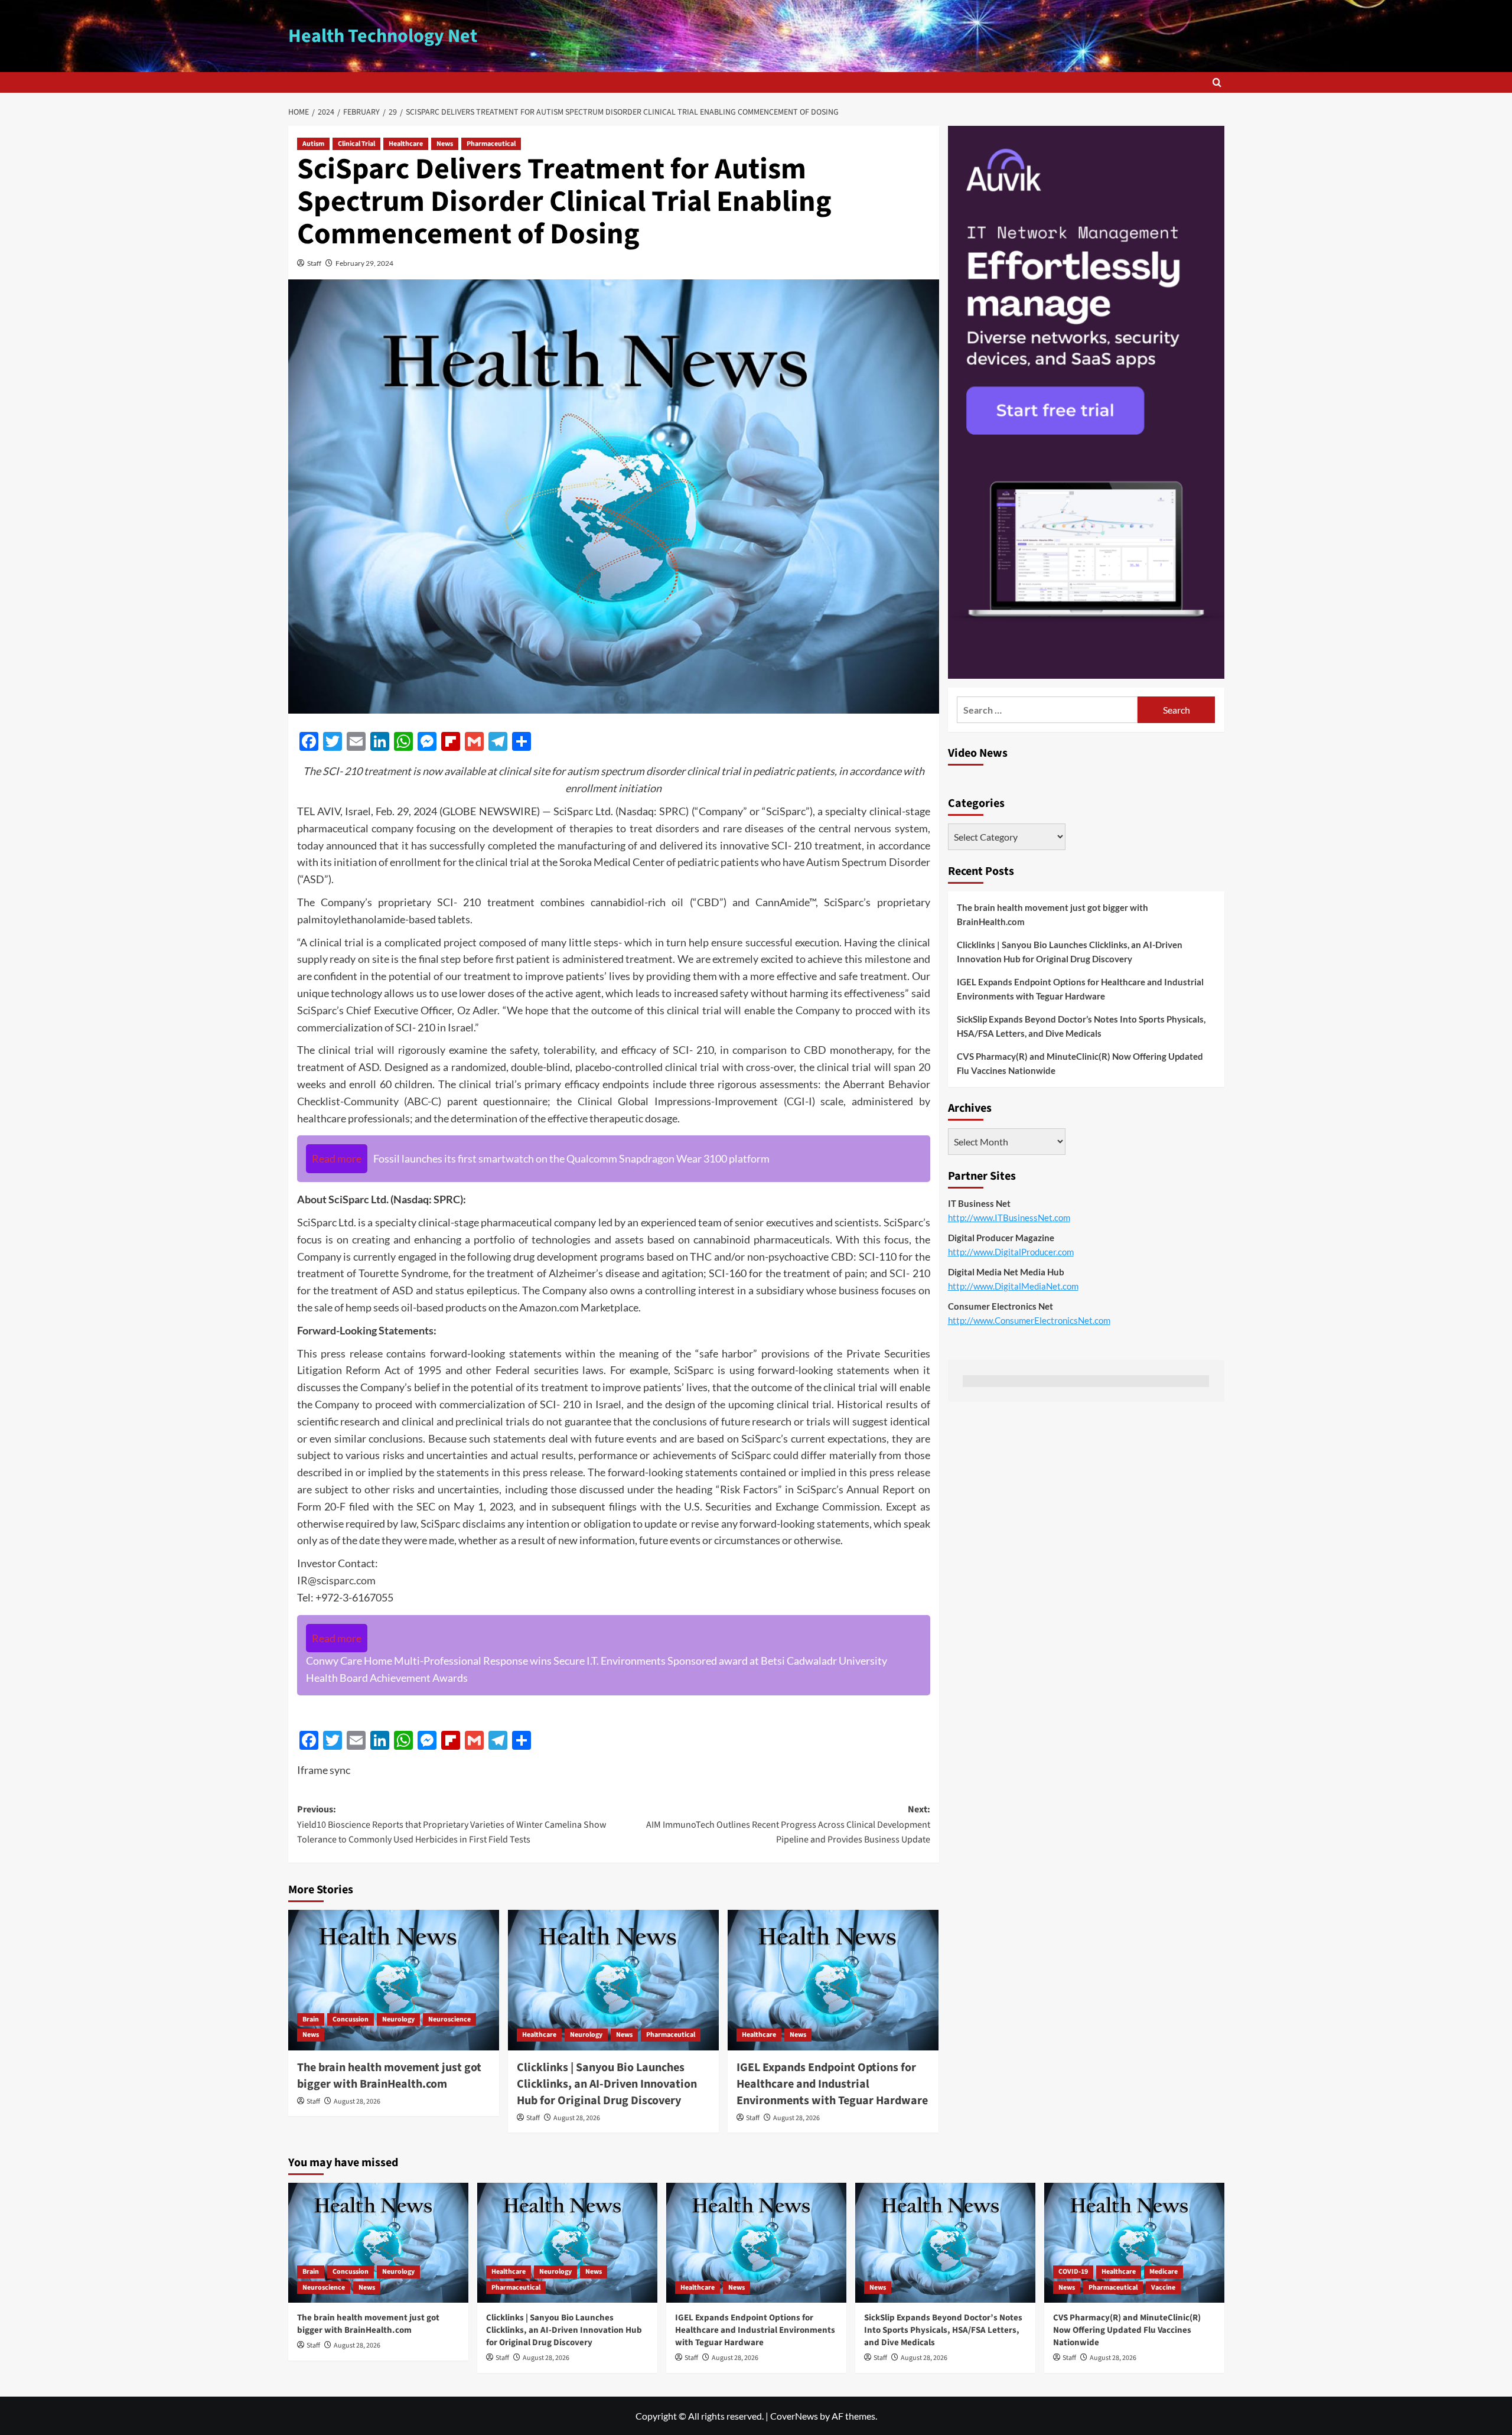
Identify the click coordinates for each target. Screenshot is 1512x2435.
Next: (788, 1824)
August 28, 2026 (357, 2102)
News (445, 144)
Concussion (351, 2019)
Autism (313, 144)
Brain (311, 2019)
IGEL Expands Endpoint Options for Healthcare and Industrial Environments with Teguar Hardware (832, 2084)
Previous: (452, 1824)
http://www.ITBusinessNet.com (1009, 1217)
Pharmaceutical (491, 144)
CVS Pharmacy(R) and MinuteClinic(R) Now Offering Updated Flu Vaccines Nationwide (1080, 1063)
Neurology (398, 2019)
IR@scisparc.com (336, 1580)
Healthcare (406, 144)
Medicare (1164, 2272)
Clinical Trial (356, 144)
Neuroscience (449, 2019)
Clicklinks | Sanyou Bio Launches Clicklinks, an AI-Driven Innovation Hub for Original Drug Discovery (607, 2084)
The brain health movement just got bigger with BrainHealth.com (389, 2076)
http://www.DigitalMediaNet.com (1013, 1285)
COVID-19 (1073, 2272)
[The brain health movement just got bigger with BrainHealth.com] (394, 1980)
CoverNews (794, 2416)
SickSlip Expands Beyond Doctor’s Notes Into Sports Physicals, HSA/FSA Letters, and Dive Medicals (1081, 1026)
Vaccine (1163, 2288)
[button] (1217, 82)
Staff (314, 263)
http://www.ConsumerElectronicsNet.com (1029, 1320)
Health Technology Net (383, 36)
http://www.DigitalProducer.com (1011, 1251)
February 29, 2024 (364, 263)
